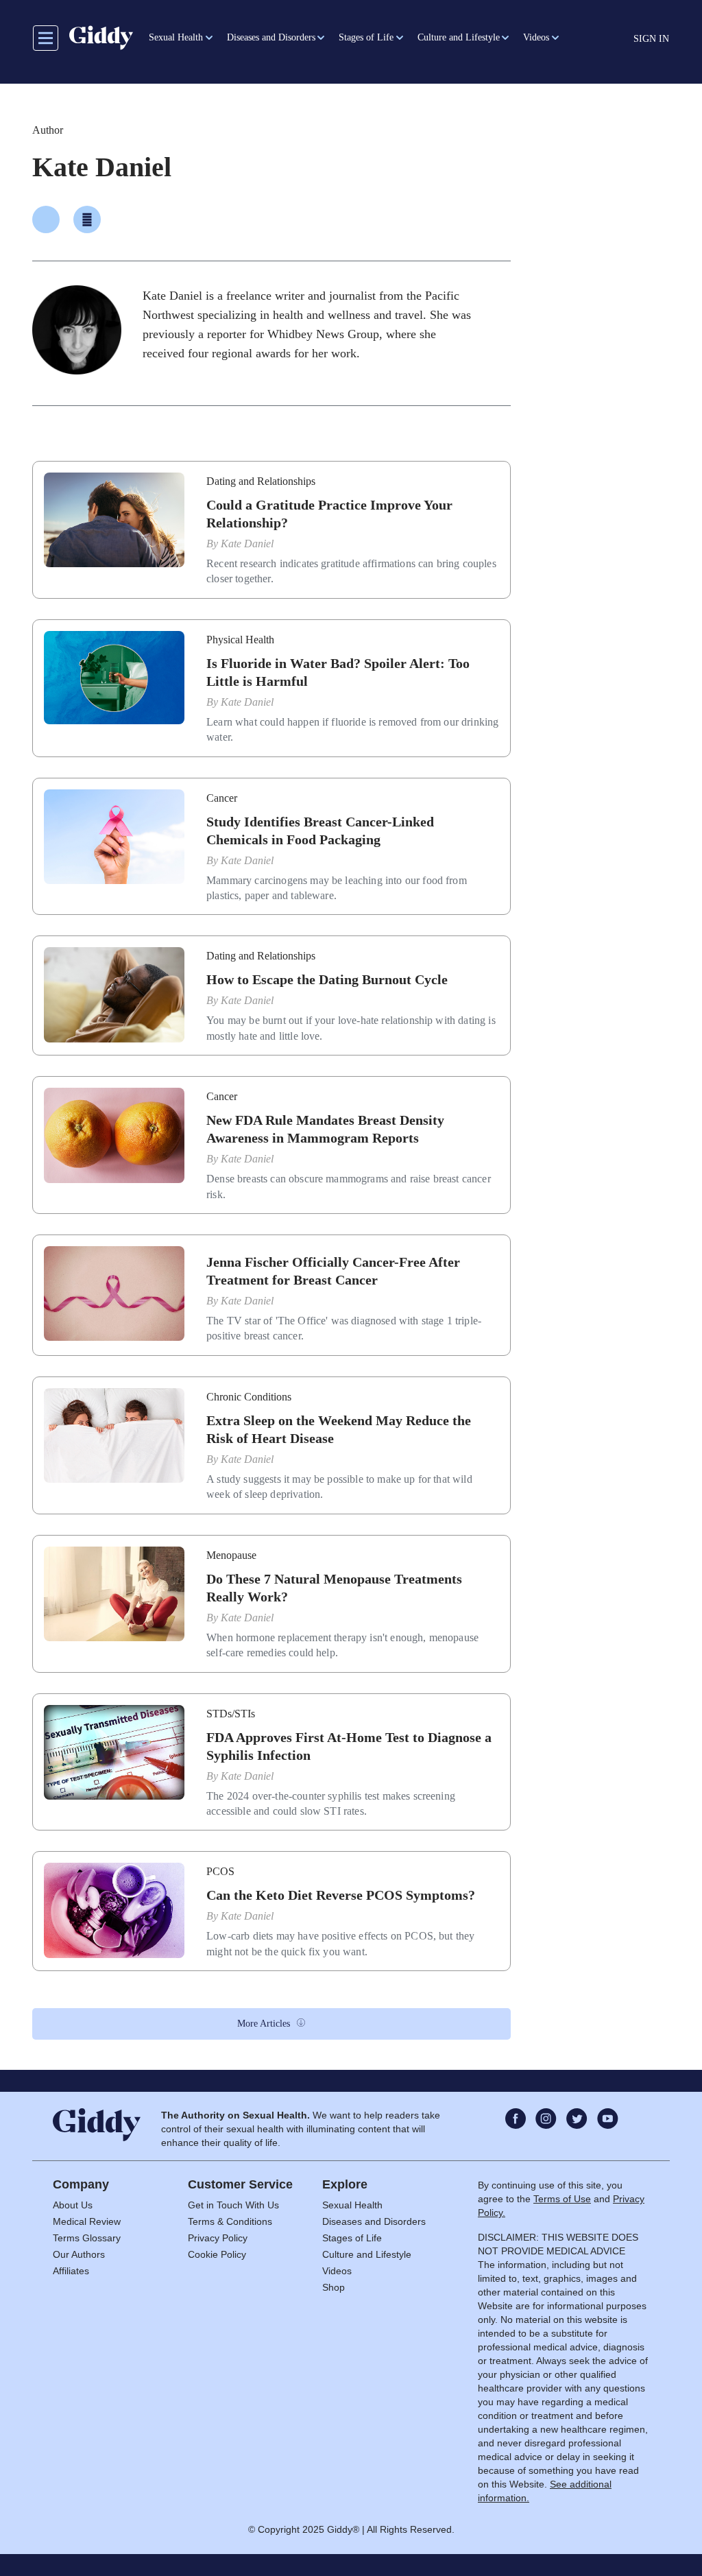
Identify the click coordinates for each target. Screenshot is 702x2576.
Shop (334, 2287)
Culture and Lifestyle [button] (459, 37)
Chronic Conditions (249, 1397)
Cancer (222, 798)
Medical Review (87, 2221)
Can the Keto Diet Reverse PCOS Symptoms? (341, 1895)
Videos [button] (536, 37)
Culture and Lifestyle (367, 2254)
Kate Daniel (247, 544)
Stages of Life (352, 2238)
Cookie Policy (217, 2254)
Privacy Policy (218, 2238)
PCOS (220, 1871)
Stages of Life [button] (366, 37)
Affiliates (71, 2271)
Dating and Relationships (261, 481)
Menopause (231, 1555)
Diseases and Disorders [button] (271, 37)
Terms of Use (562, 2199)
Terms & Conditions (230, 2221)
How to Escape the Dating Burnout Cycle (327, 979)
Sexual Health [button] (176, 37)
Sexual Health (352, 2205)
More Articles (264, 2024)
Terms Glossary (87, 2238)
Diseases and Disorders (374, 2221)
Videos (337, 2271)
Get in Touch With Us (233, 2205)
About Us (73, 2205)
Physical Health (240, 640)
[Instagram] (87, 219)
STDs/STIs (231, 1714)
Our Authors (79, 2254)
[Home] (101, 38)
